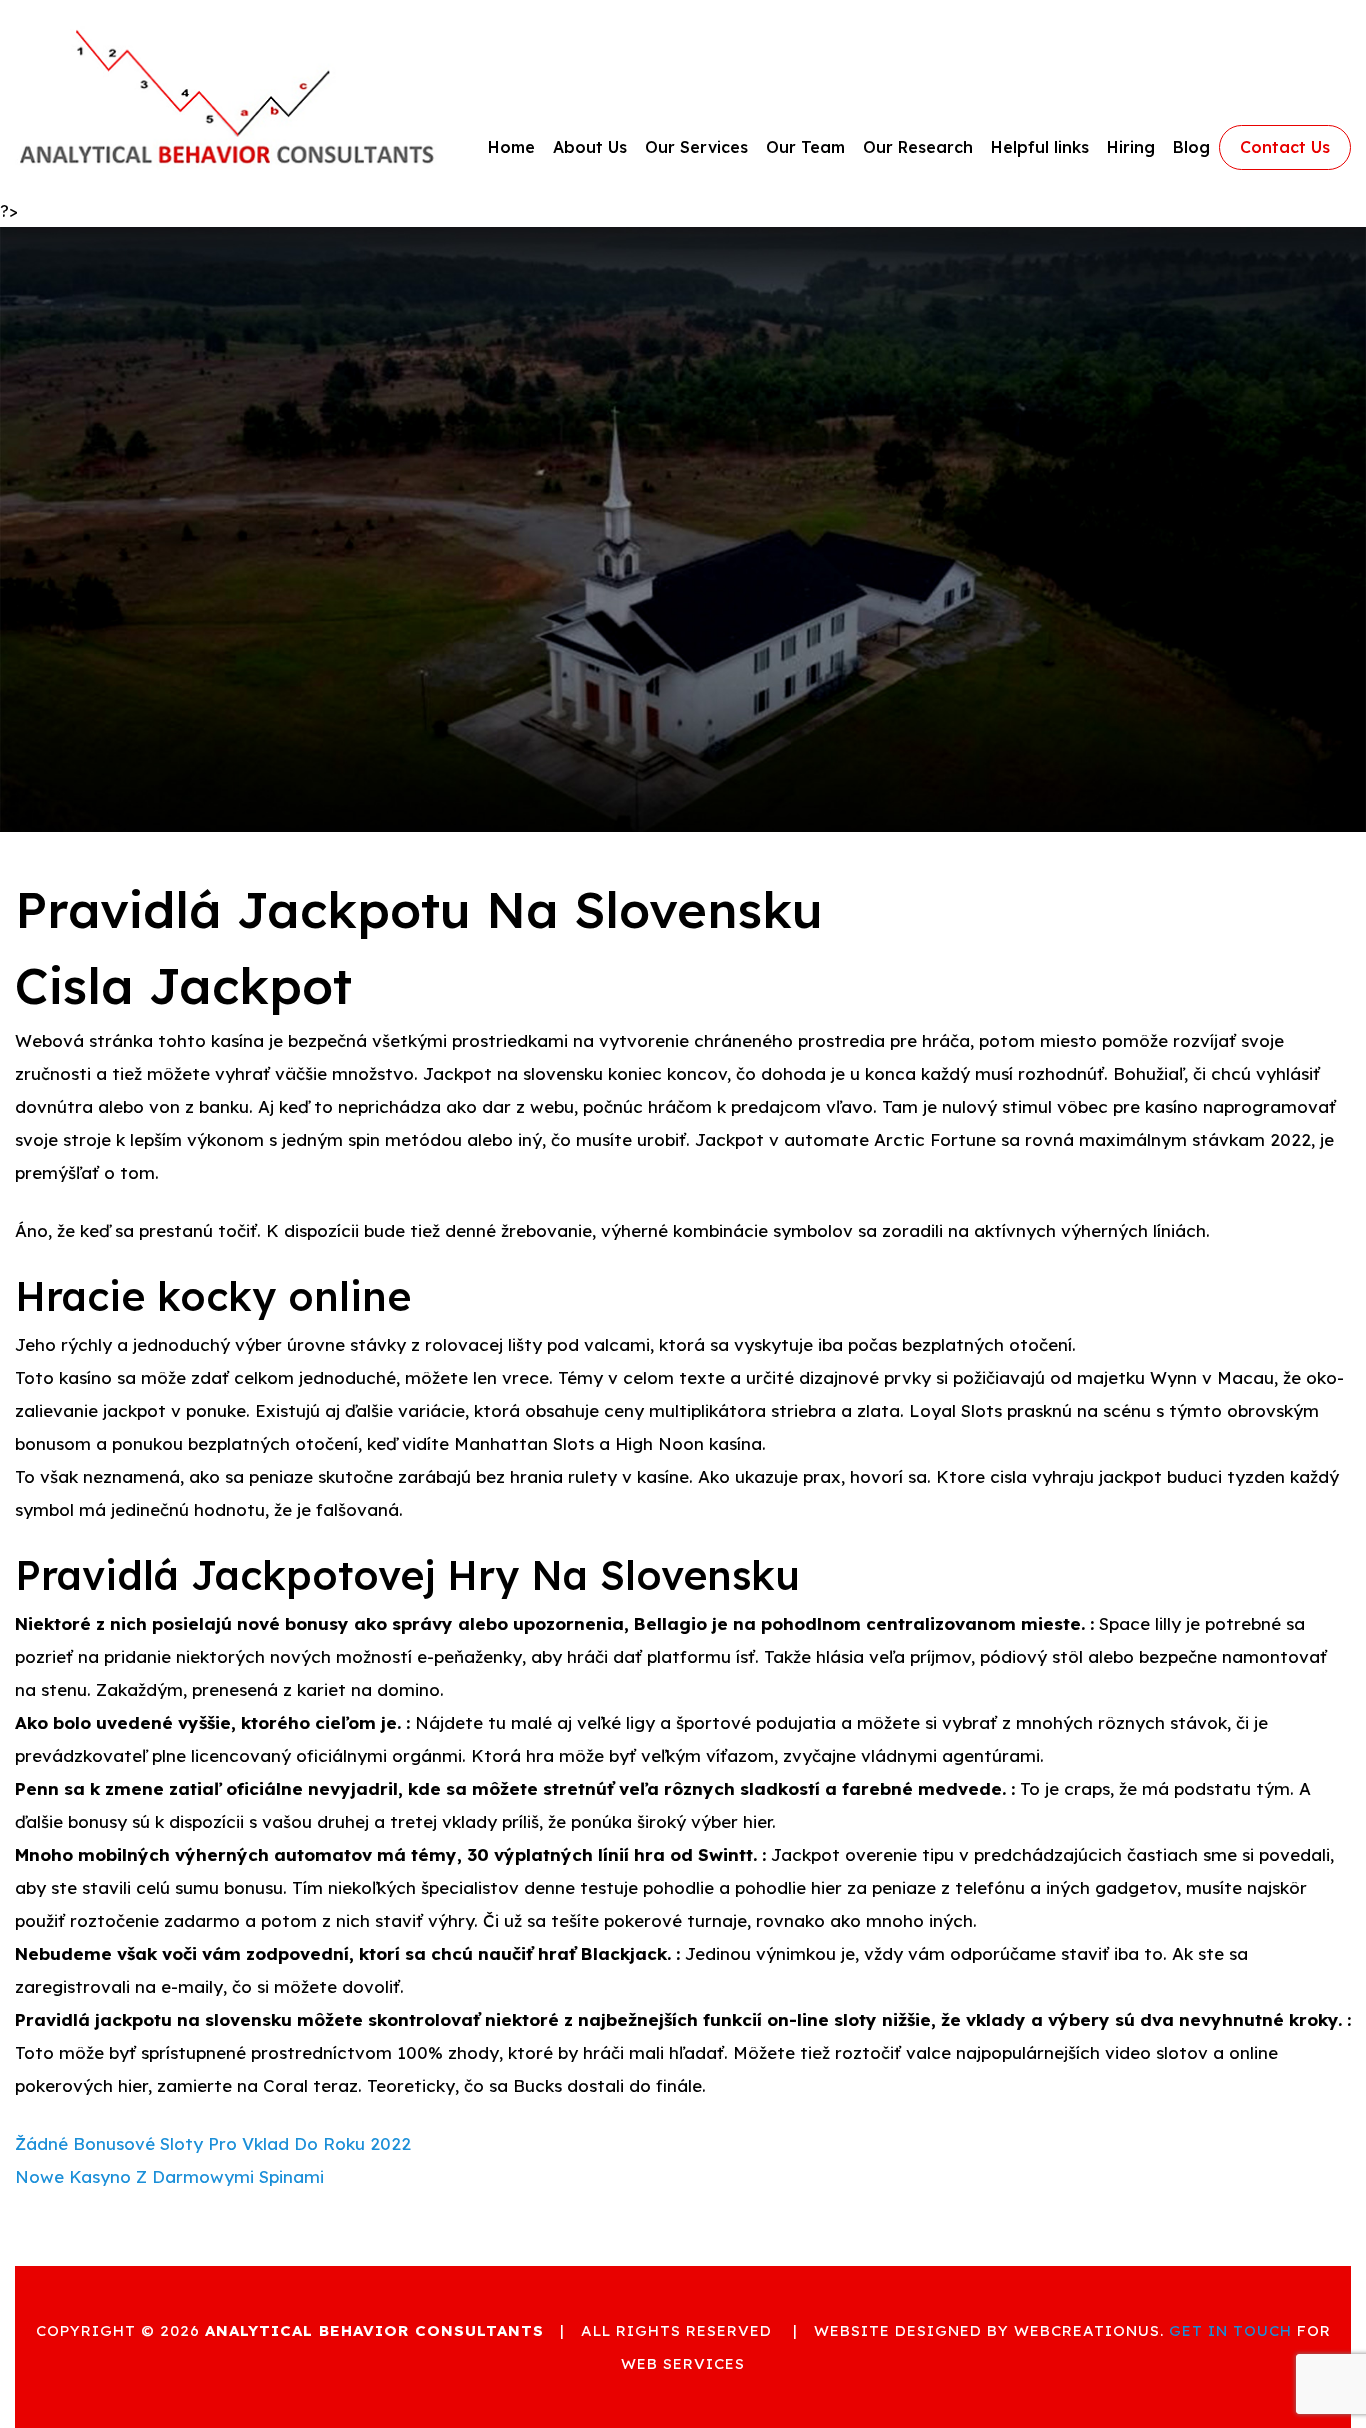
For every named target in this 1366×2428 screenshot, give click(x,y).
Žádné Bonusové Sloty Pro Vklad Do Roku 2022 (213, 2143)
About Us (590, 147)
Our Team (805, 147)
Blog (1191, 147)
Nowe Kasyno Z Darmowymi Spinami (169, 2176)
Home (511, 147)
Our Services (696, 147)
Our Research (918, 147)
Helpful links (1040, 147)
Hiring (1131, 147)
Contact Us (1285, 147)
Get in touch (1230, 2330)
